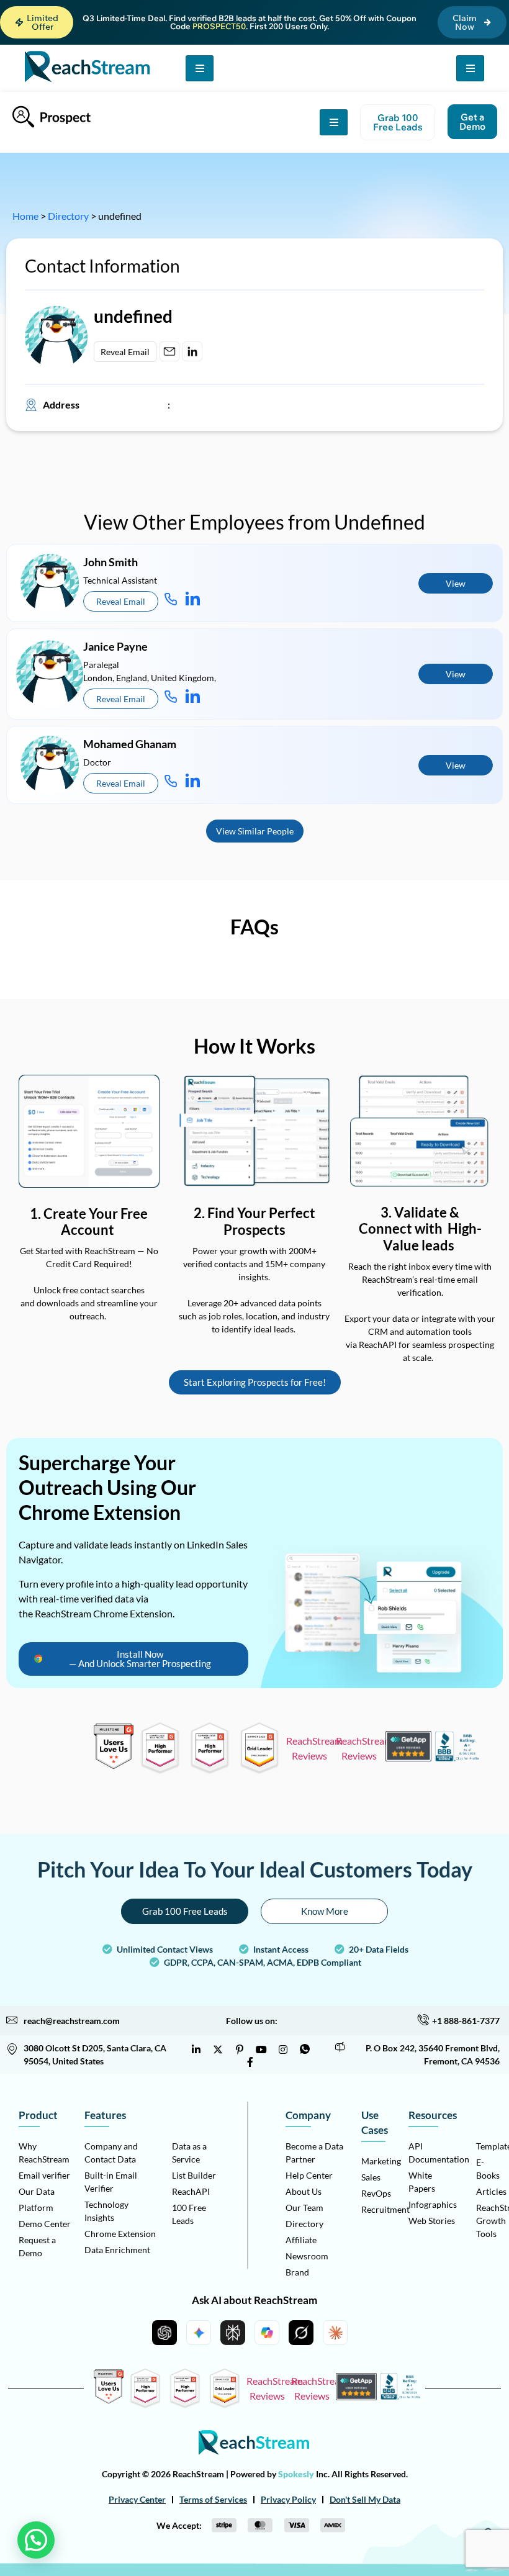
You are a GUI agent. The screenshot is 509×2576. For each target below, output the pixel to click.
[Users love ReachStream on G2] (114, 1765)
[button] (37, 22)
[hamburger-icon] (200, 68)
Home (25, 216)
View (456, 583)
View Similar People (255, 831)
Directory (68, 216)
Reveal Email (125, 352)
